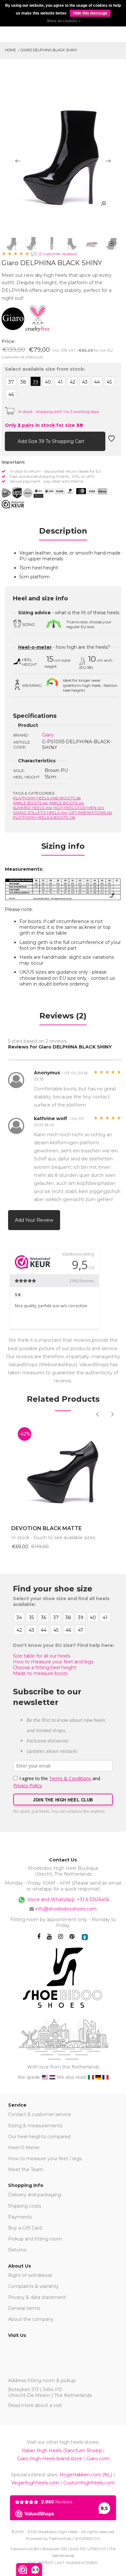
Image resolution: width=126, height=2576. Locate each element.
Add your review (34, 1220)
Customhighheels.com (89, 2483)
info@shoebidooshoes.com (66, 1909)
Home (10, 50)
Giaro (48, 735)
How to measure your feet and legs (53, 1662)
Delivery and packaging (35, 2195)
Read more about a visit (35, 2405)
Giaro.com (98, 2459)
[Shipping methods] (22, 493)
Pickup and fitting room (35, 2239)
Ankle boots (66, 803)
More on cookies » (64, 21)
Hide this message (90, 13)
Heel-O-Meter (24, 2148)
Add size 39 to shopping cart (52, 441)
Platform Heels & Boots (44, 817)
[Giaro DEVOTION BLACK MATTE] (63, 1470)
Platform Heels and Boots (47, 798)
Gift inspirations (90, 812)
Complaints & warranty (33, 2286)
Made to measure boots (40, 1673)
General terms (24, 2308)
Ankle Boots (30, 803)
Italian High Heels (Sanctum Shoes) (62, 2451)
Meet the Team (26, 2170)
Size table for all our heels (42, 1656)
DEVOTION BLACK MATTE (47, 1528)
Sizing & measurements (35, 2126)
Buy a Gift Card (25, 2228)
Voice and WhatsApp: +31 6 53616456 (68, 1899)
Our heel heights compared (39, 2137)
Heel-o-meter (35, 647)
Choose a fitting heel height (45, 1668)
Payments (20, 2217)
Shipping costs (25, 2206)
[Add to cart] (10, 441)
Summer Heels (32, 808)
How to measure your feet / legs (45, 2159)
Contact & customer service (40, 2114)
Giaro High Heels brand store (50, 2459)
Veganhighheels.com (35, 2483)
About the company (31, 2319)
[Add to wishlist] (111, 441)
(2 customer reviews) (58, 254)
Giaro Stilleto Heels (40, 812)
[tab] (63, 533)
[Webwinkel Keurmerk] (13, 504)
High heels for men (79, 808)
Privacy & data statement (37, 2297)
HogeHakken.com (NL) (86, 2475)
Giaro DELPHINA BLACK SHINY (49, 50)
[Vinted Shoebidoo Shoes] (85, 1937)
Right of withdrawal (30, 2275)
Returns (17, 2250)
